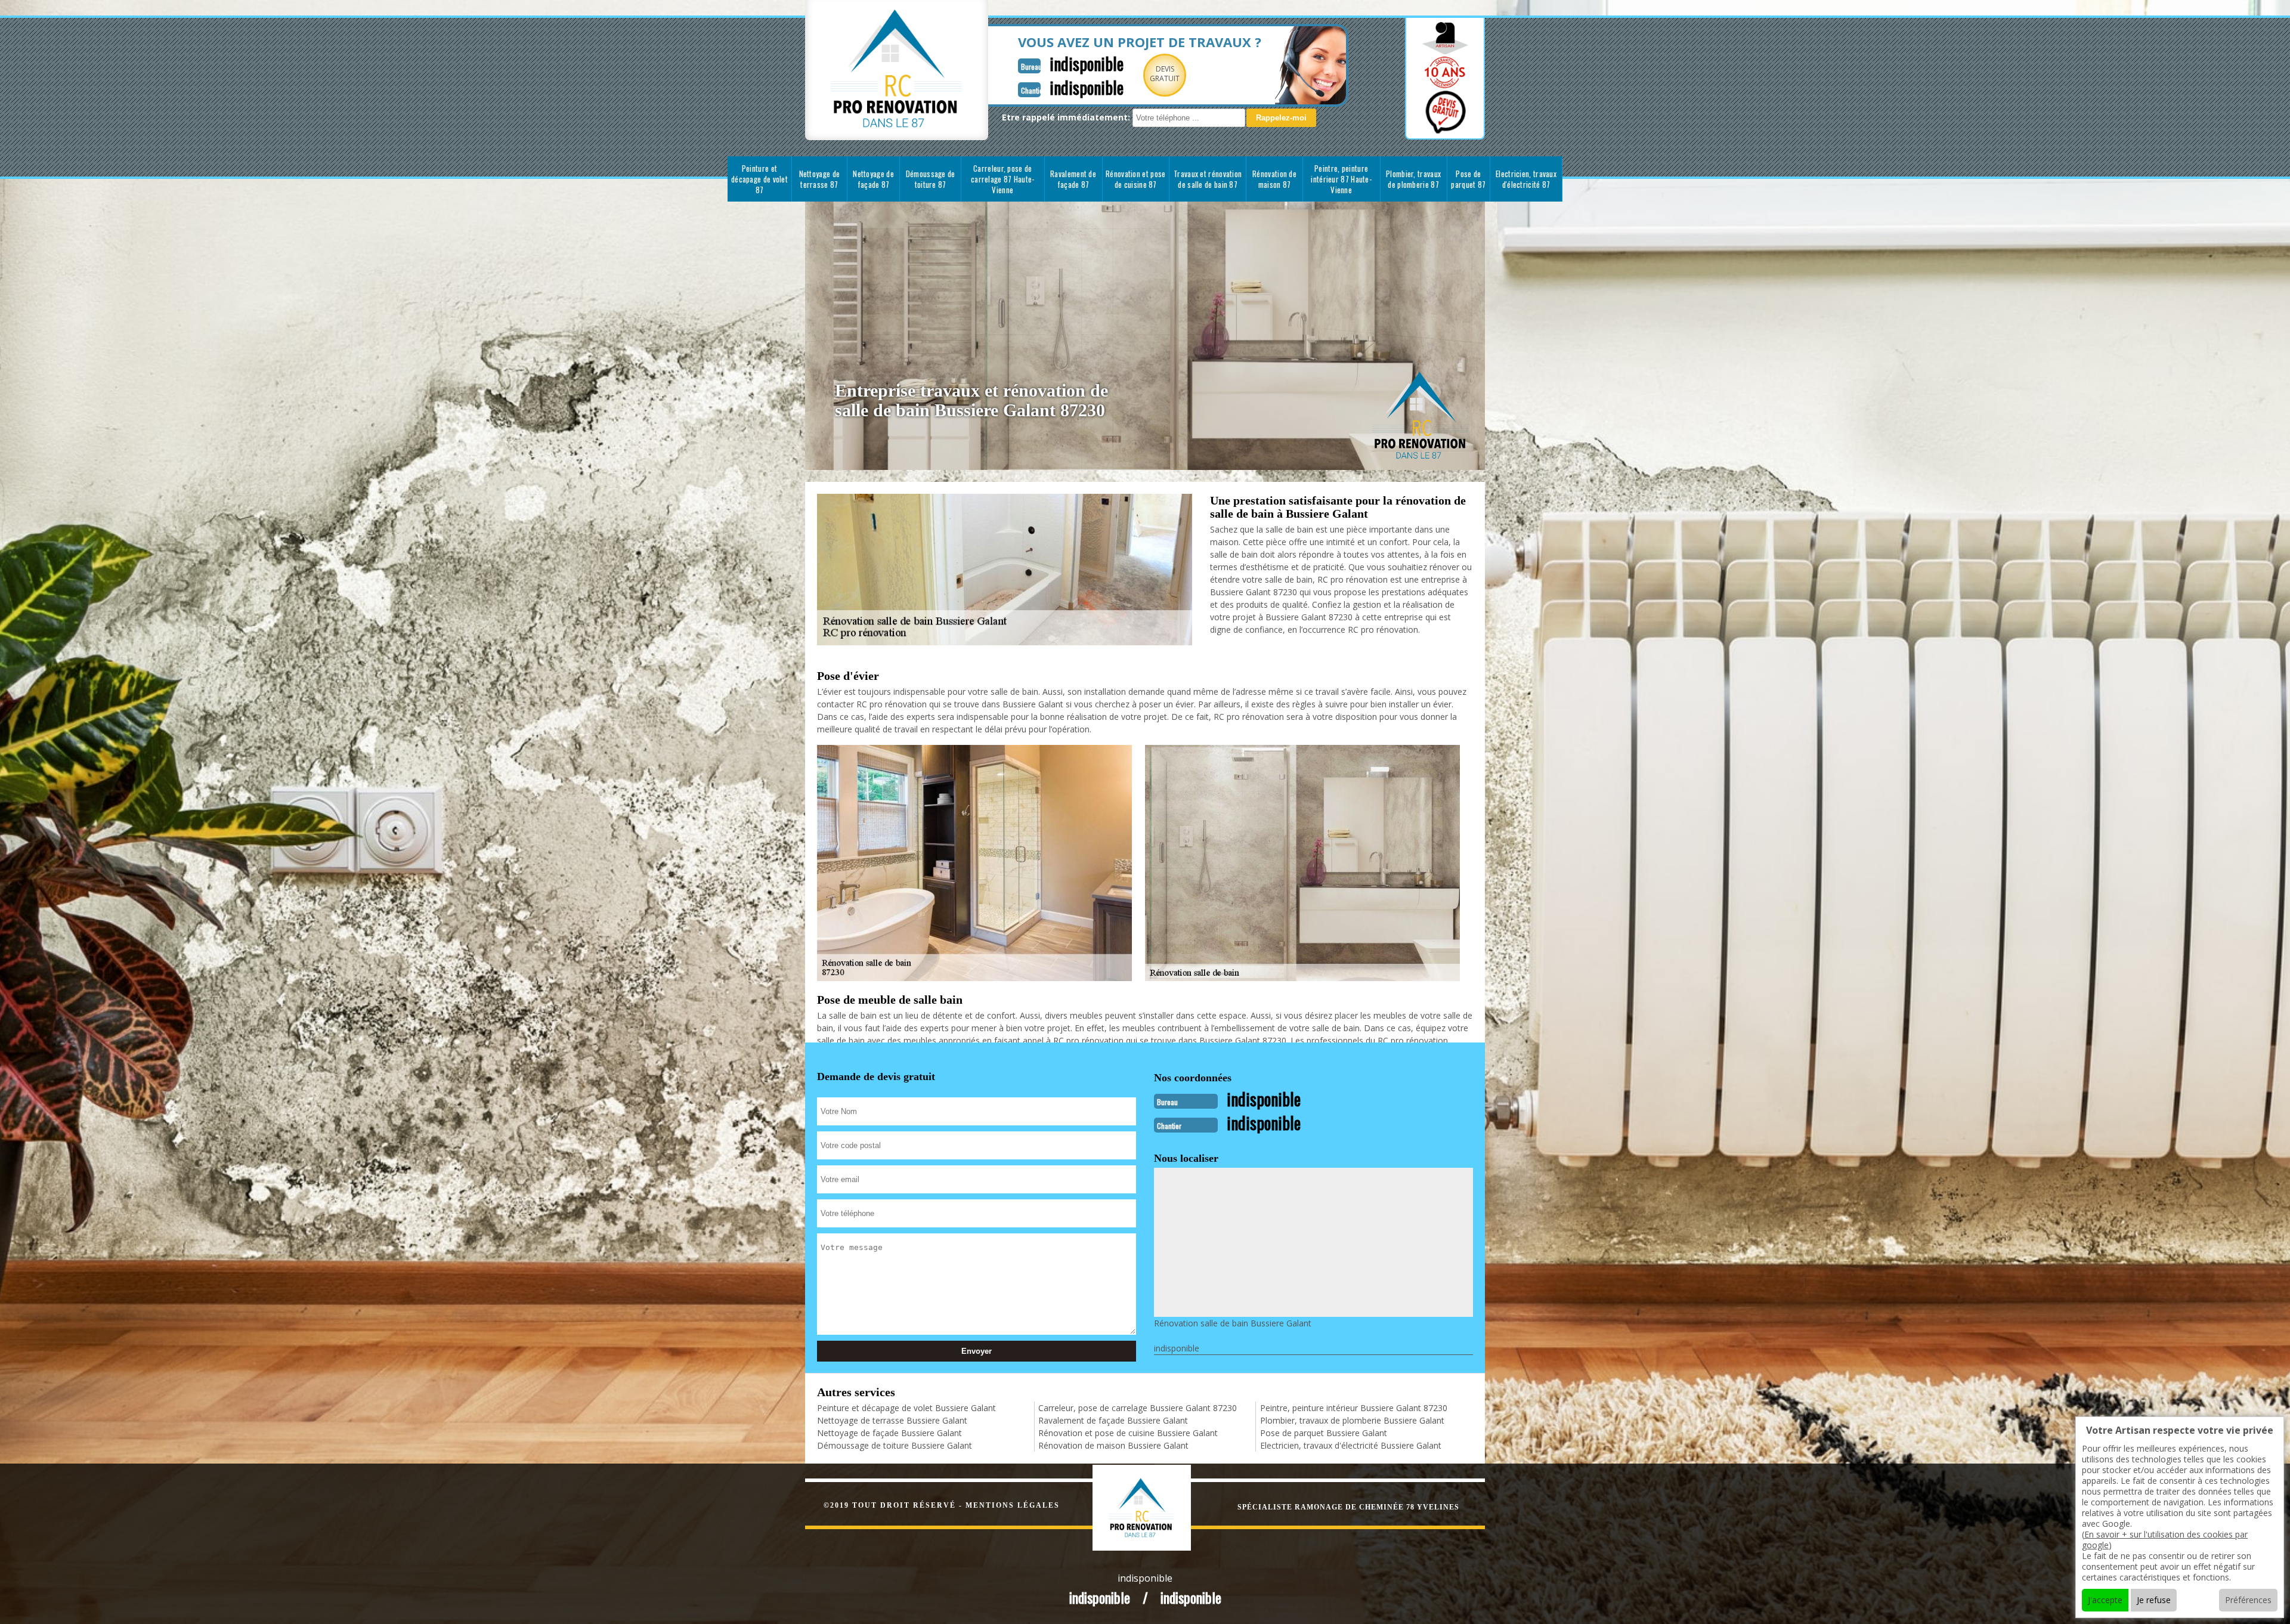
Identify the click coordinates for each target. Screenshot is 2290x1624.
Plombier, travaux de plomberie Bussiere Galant (1352, 1420)
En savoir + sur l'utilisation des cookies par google (2165, 1540)
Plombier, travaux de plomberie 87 (1413, 179)
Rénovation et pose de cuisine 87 (1135, 179)
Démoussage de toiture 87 (931, 179)
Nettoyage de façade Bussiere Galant (889, 1433)
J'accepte (2105, 1600)
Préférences (2248, 1600)
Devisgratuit (1165, 74)
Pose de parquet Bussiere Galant (1324, 1433)
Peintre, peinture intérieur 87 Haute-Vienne (1341, 179)
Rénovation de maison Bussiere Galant (1113, 1445)
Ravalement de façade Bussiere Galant (1113, 1420)
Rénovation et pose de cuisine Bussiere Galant (1128, 1433)
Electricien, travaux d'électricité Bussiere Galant (1351, 1445)
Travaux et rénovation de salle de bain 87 (1208, 179)
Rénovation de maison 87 (1274, 179)
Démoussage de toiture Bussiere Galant (895, 1445)
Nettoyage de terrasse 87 (820, 179)
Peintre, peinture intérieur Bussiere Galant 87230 (1354, 1408)
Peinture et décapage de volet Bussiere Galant (906, 1408)
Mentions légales (1013, 1505)
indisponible (1087, 64)
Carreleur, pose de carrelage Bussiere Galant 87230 (1138, 1408)
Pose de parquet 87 (1468, 179)
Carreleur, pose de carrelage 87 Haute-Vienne (1003, 179)
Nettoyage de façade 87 (873, 179)
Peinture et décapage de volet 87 (759, 179)
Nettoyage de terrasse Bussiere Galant (892, 1420)
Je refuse (2154, 1600)
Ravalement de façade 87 (1073, 179)
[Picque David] (1154, 1506)
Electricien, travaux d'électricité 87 (1526, 179)
